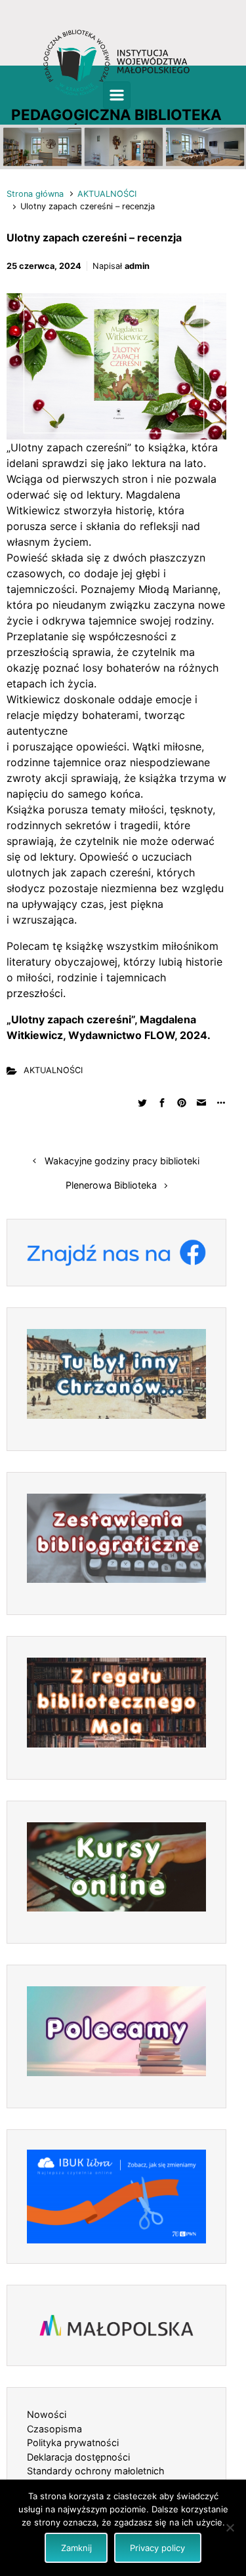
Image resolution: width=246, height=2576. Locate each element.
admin (137, 266)
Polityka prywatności (73, 2443)
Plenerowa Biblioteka (111, 1185)
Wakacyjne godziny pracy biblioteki (122, 1161)
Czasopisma (54, 2429)
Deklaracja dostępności (78, 2457)
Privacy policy (157, 2548)
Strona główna (35, 194)
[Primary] (117, 95)
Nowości (47, 2414)
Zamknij (76, 2548)
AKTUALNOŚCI (107, 194)
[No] (230, 2527)
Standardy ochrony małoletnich (96, 2471)
